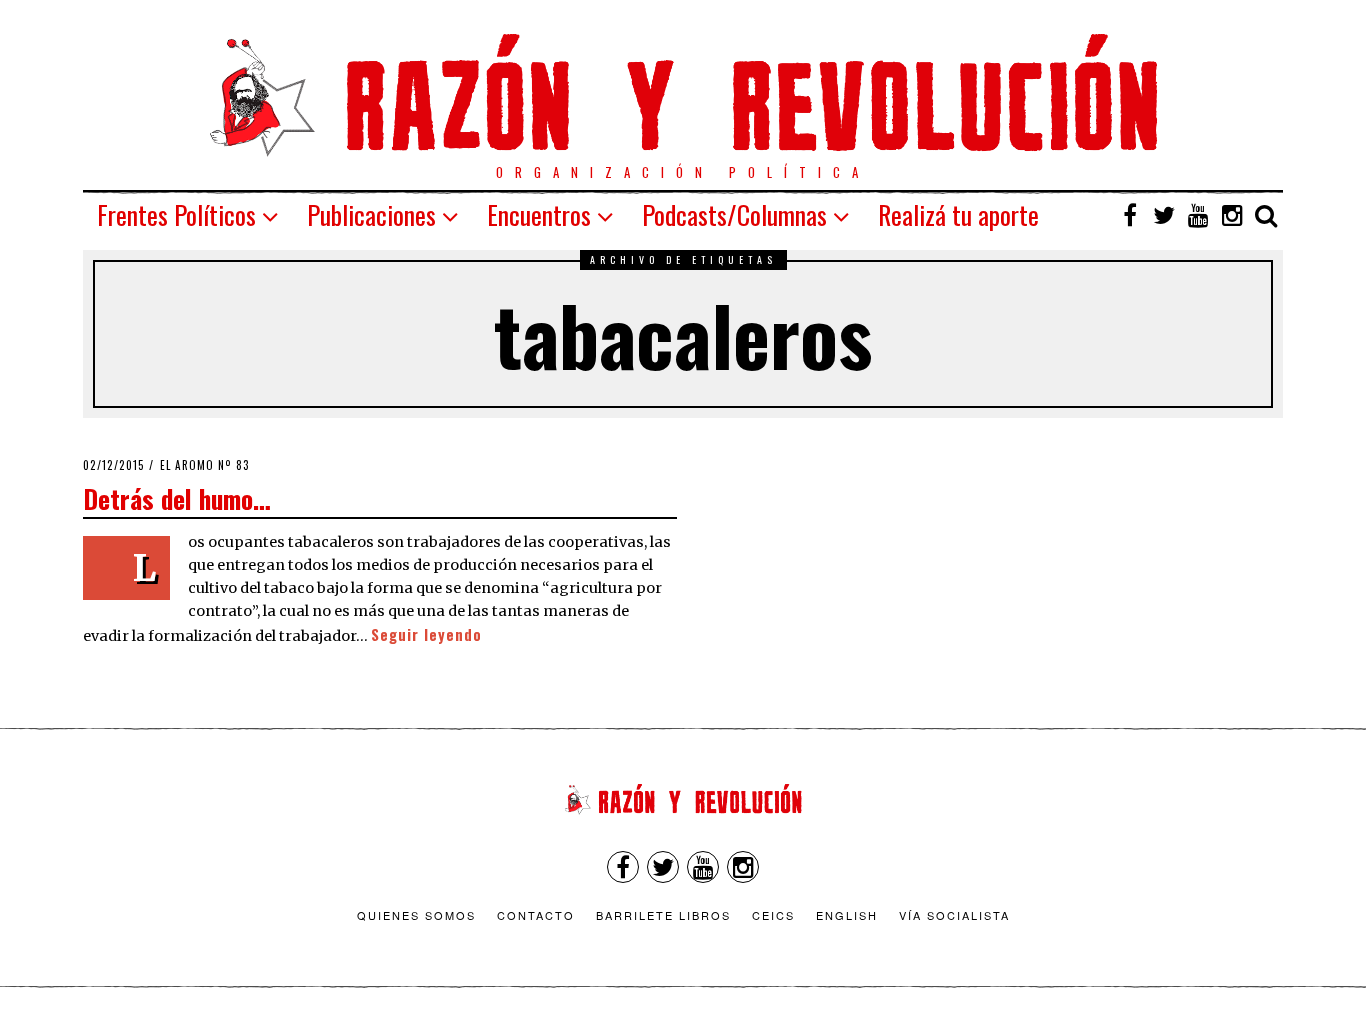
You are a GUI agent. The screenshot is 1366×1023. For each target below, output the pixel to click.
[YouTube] (1198, 215)
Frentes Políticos (176, 214)
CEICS (773, 915)
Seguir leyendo (426, 634)
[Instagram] (1232, 215)
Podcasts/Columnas (734, 214)
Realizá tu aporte (958, 214)
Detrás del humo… (177, 498)
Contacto (536, 915)
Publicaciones (371, 214)
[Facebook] (1130, 215)
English (847, 915)
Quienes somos (416, 915)
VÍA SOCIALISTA (954, 915)
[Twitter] (1164, 215)
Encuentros (539, 214)
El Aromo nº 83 (205, 465)
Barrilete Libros (663, 915)
